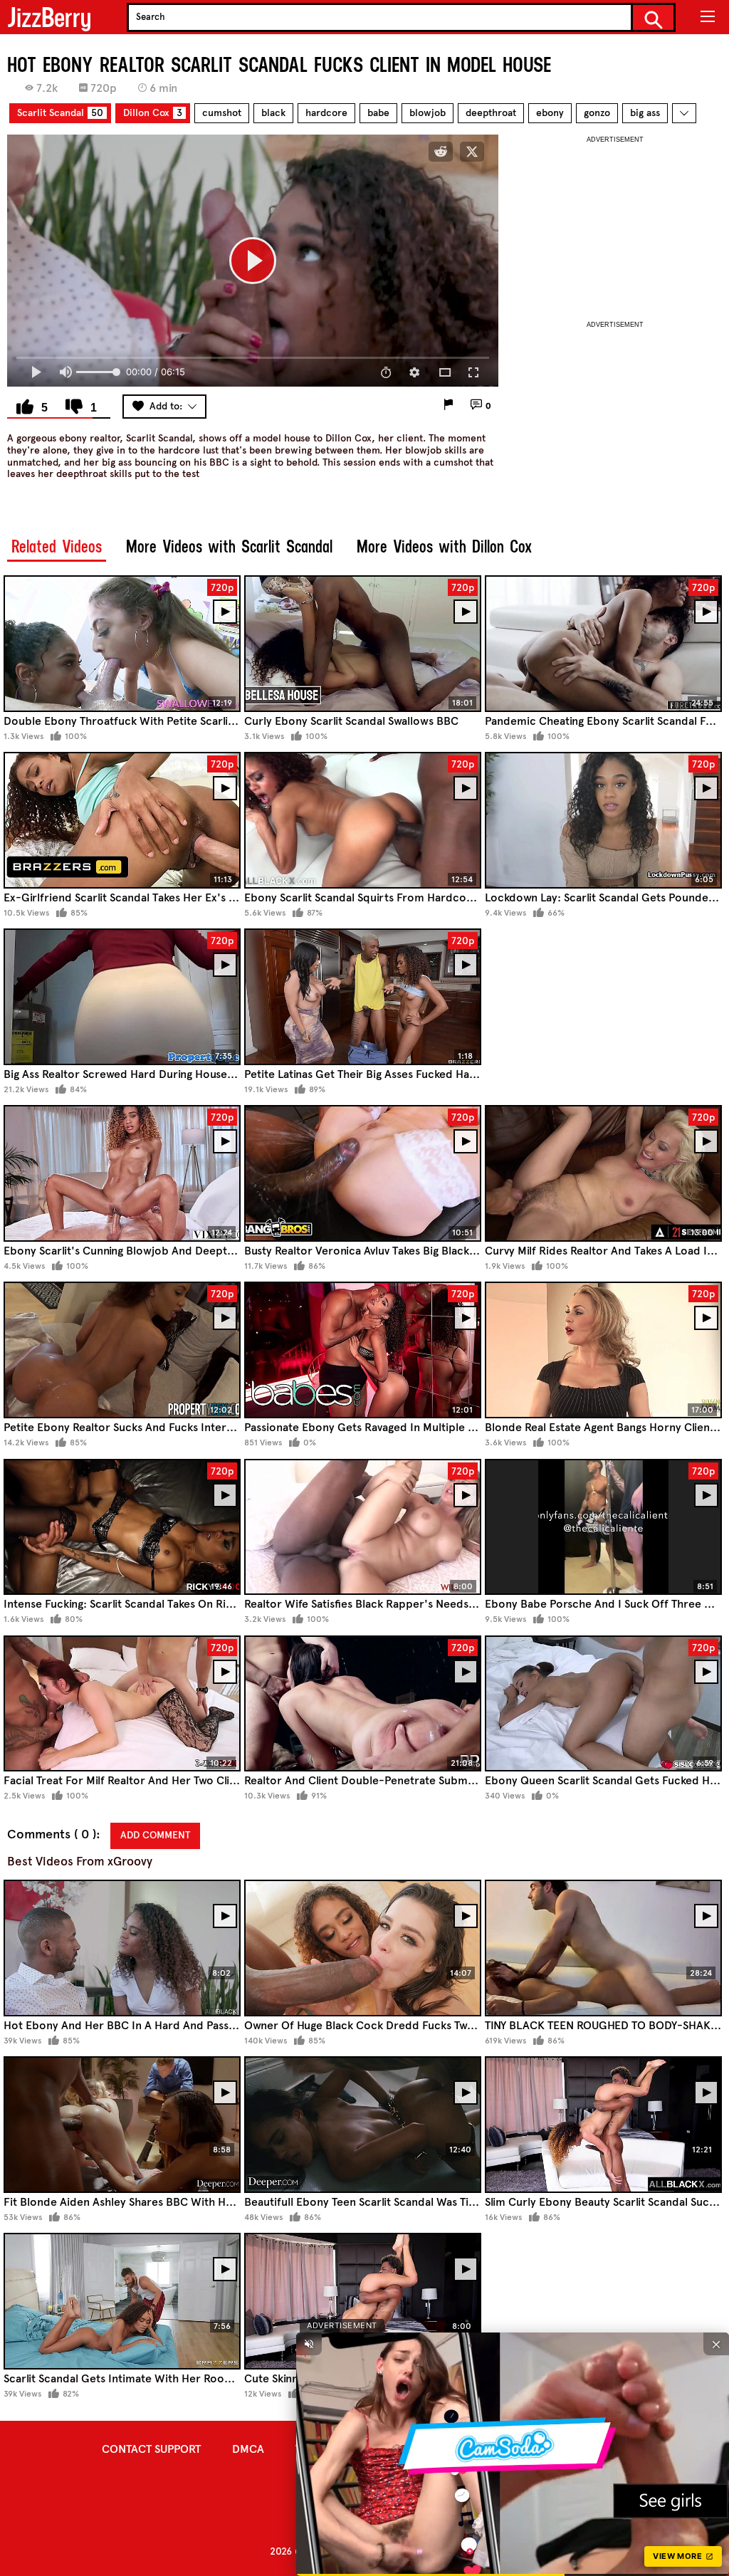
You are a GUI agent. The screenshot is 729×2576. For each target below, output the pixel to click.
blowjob (428, 113)
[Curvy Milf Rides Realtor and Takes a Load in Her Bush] (603, 1173)
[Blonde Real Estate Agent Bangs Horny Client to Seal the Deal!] (603, 1350)
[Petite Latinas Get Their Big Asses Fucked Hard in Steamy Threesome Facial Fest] (363, 996)
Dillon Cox (153, 113)
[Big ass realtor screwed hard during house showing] (122, 996)
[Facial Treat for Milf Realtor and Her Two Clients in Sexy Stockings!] (122, 1703)
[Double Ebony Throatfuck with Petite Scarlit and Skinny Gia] (122, 643)
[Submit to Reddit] (441, 152)
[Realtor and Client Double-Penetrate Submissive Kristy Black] (363, 1703)
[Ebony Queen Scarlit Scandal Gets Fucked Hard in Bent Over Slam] (603, 1703)
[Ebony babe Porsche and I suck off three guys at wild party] (603, 1527)
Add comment (155, 1835)
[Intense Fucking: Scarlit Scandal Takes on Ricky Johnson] (122, 1527)
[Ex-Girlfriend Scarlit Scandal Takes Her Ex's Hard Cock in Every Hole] (122, 820)
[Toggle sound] (309, 2344)
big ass (645, 113)
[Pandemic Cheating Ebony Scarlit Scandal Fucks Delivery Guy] (603, 643)
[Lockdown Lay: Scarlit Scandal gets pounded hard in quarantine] (603, 820)
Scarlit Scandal (60, 113)
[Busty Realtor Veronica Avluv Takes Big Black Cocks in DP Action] (363, 1173)
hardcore (326, 113)
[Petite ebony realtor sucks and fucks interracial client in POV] (122, 1350)
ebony (550, 113)
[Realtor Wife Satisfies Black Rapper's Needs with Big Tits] (363, 1527)
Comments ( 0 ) (52, 1834)
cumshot (222, 113)
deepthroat (491, 113)
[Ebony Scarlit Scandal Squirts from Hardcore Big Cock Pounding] (363, 820)
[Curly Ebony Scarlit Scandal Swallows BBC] (363, 643)
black (273, 113)
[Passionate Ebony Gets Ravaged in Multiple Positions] (363, 1350)
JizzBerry (49, 17)
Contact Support (151, 2449)
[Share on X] (472, 152)
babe (378, 113)
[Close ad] (716, 2344)
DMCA (248, 2449)
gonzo (597, 113)
